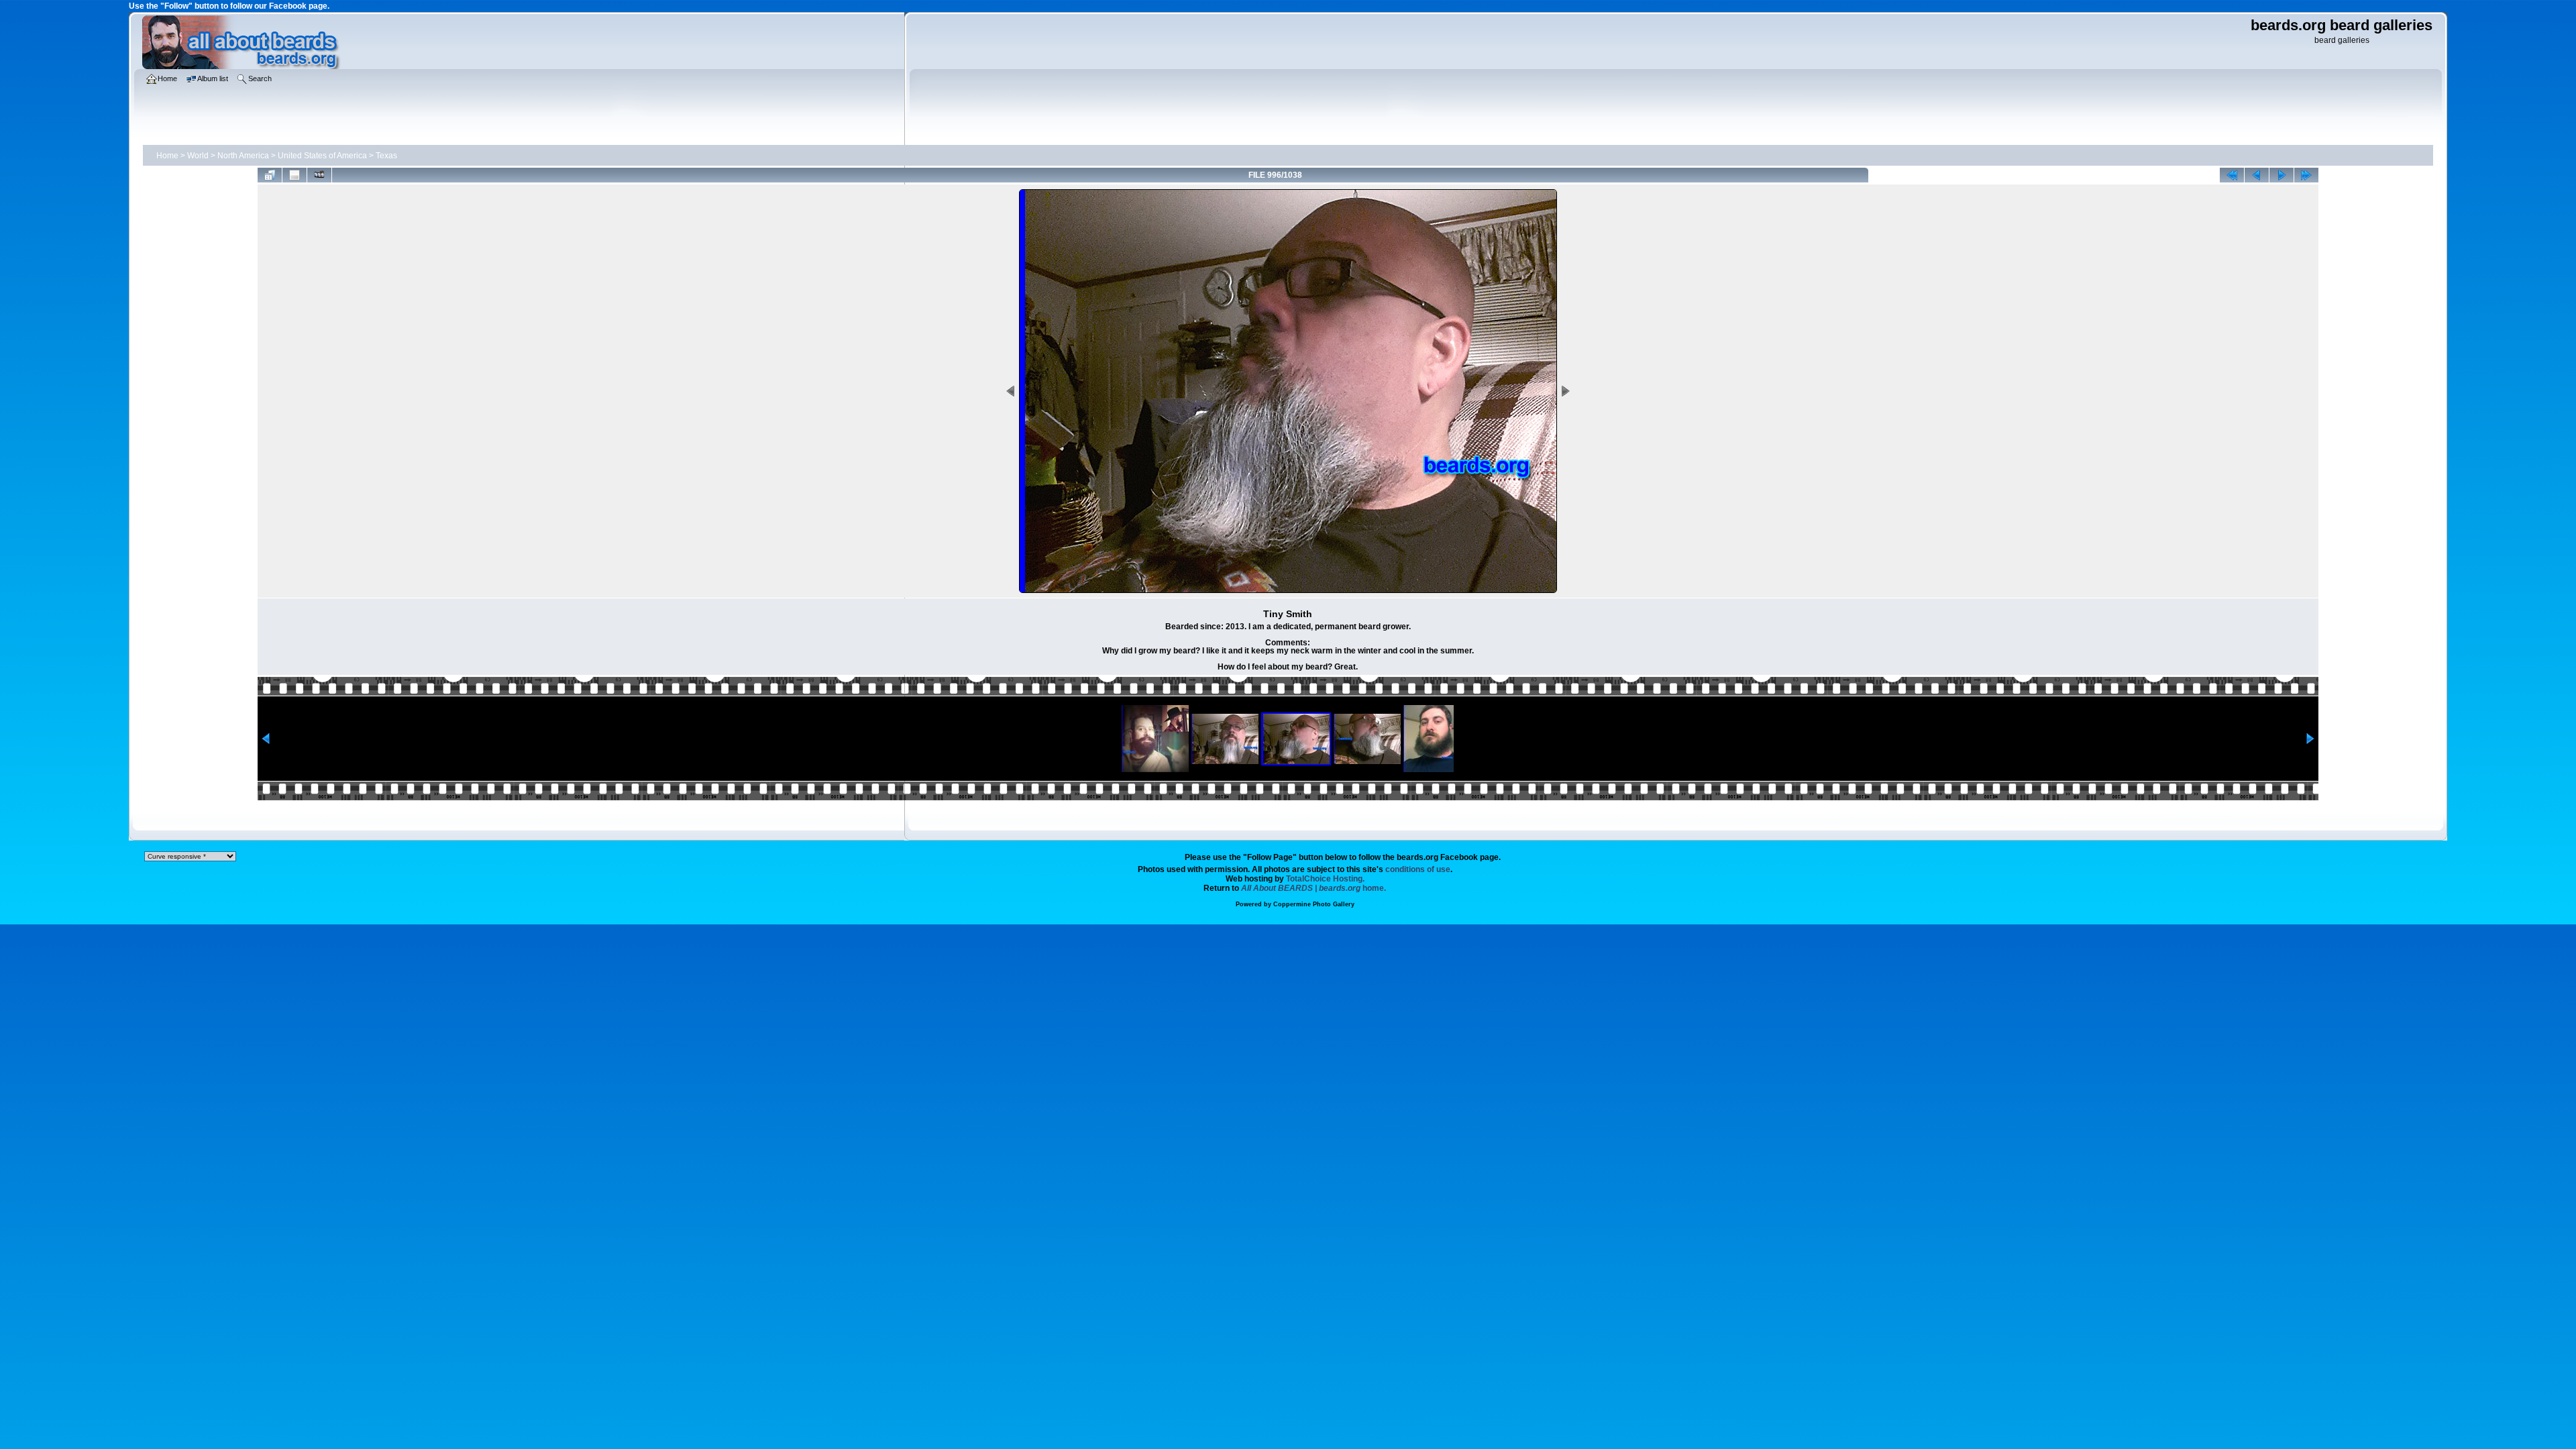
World (198, 156)
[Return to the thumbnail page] (270, 175)
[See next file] (2282, 175)
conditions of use (1418, 869)
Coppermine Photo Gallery (1314, 904)
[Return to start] (2232, 175)
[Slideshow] (319, 175)
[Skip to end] (2306, 175)
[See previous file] (2257, 175)
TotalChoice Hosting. (1325, 879)
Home (167, 156)
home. (1313, 888)
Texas (386, 156)
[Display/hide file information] (294, 175)
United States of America (322, 156)
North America (243, 156)
